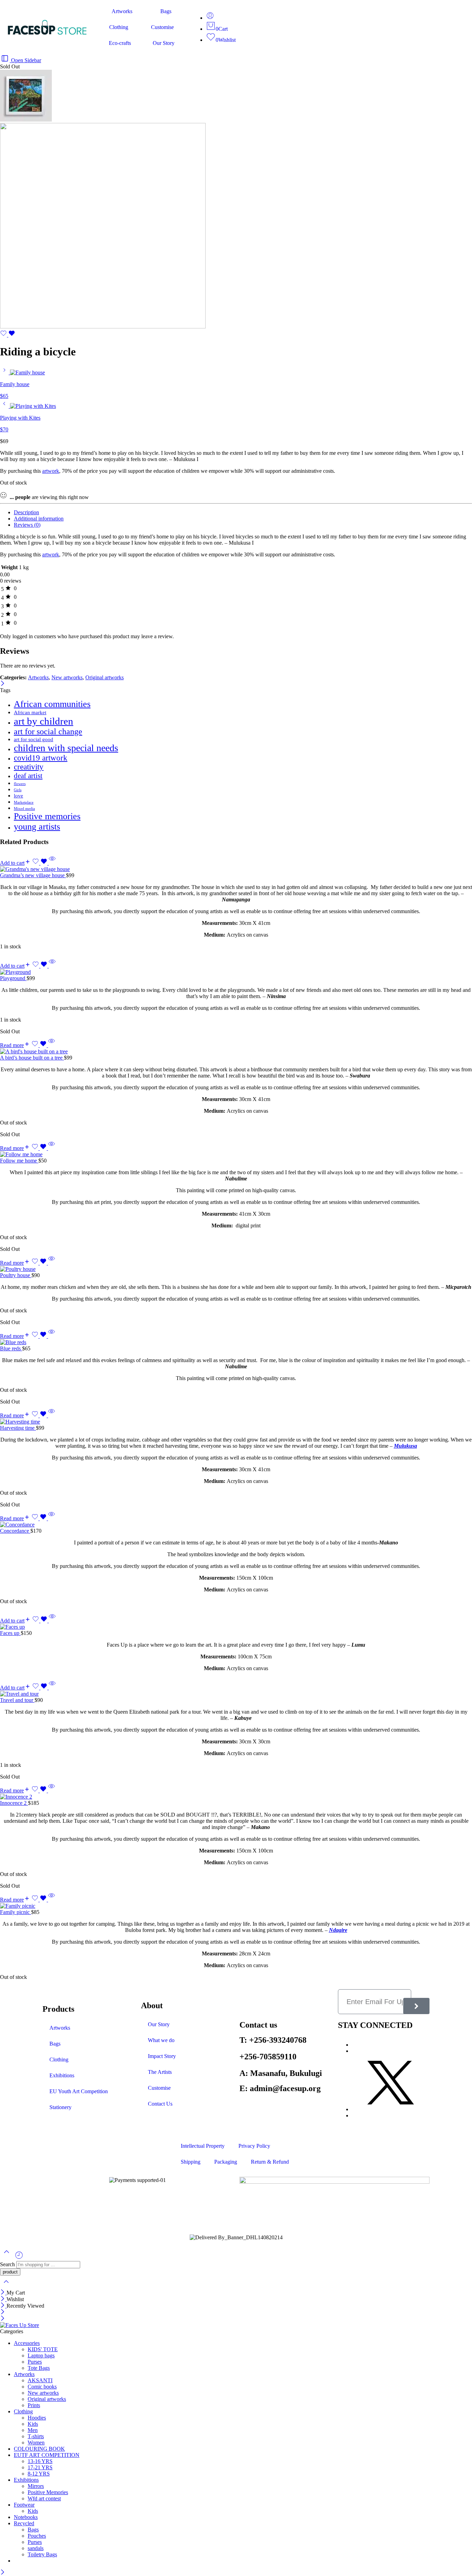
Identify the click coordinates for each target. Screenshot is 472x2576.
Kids (33, 2424)
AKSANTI (40, 2380)
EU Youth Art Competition (79, 2091)
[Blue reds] (236, 1342)
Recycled (24, 2523)
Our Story (164, 43)
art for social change (48, 731)
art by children (44, 721)
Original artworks (105, 677)
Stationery (60, 2107)
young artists (37, 827)
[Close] (3, 684)
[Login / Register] (210, 18)
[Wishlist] (8, 335)
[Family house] (5, 372)
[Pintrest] (354, 2115)
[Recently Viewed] (19, 2258)
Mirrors (36, 2486)
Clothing (119, 27)
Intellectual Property (203, 2146)
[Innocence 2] (236, 1797)
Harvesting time (18, 1428)
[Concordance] (236, 1525)
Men (33, 2430)
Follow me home (19, 1161)
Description (26, 512)
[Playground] (236, 972)
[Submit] (416, 2006)
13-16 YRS (40, 2461)
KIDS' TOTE (43, 2349)
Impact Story (162, 2056)
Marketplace (24, 802)
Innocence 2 (14, 1803)
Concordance (15, 1531)
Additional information (39, 519)
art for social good (34, 739)
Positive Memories (48, 2492)
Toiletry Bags (42, 2554)
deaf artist (28, 776)
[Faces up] (236, 1627)
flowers (20, 784)
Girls (18, 790)
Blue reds (11, 1348)
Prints (34, 2405)
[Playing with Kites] (5, 406)
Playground (13, 978)
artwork (51, 471)
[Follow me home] (236, 1155)
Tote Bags (39, 2368)
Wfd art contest (44, 2498)
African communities (52, 704)
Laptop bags (41, 2355)
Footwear (24, 2505)
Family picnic (16, 1912)
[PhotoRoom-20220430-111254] (26, 120)
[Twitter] (391, 2109)
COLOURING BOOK (39, 2449)
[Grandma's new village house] (236, 869)
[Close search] (6, 2286)
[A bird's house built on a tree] (236, 1052)
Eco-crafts (120, 43)
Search (8, 2264)
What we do (161, 2040)
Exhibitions (62, 2075)
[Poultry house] (236, 1269)
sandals (36, 2548)
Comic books (42, 2387)
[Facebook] (354, 2051)
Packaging (226, 2162)
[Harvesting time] (236, 1422)
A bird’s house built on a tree (32, 1058)
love (18, 796)
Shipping (191, 2162)
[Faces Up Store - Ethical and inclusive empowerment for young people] (20, 2325)
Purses (35, 2362)
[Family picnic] (236, 1906)
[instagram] (354, 2045)
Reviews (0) (27, 525)
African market (30, 712)
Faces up (10, 1633)
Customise (162, 27)
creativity (29, 767)
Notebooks (26, 2517)
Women (36, 2443)
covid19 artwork (41, 758)
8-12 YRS (39, 2474)
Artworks (122, 11)
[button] (15, 863)
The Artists (160, 2072)
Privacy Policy (254, 2146)
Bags (166, 11)
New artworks (67, 677)
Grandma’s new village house (33, 875)
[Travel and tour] (236, 1694)
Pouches (37, 2536)
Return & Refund (270, 2162)
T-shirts (36, 2436)
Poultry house (16, 1275)
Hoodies (37, 2418)
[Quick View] (52, 863)
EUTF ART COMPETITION (47, 2455)
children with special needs (66, 748)
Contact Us (160, 2104)
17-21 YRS (40, 2467)
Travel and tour (17, 1700)
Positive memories (47, 816)
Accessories (27, 2343)
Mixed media (24, 809)
